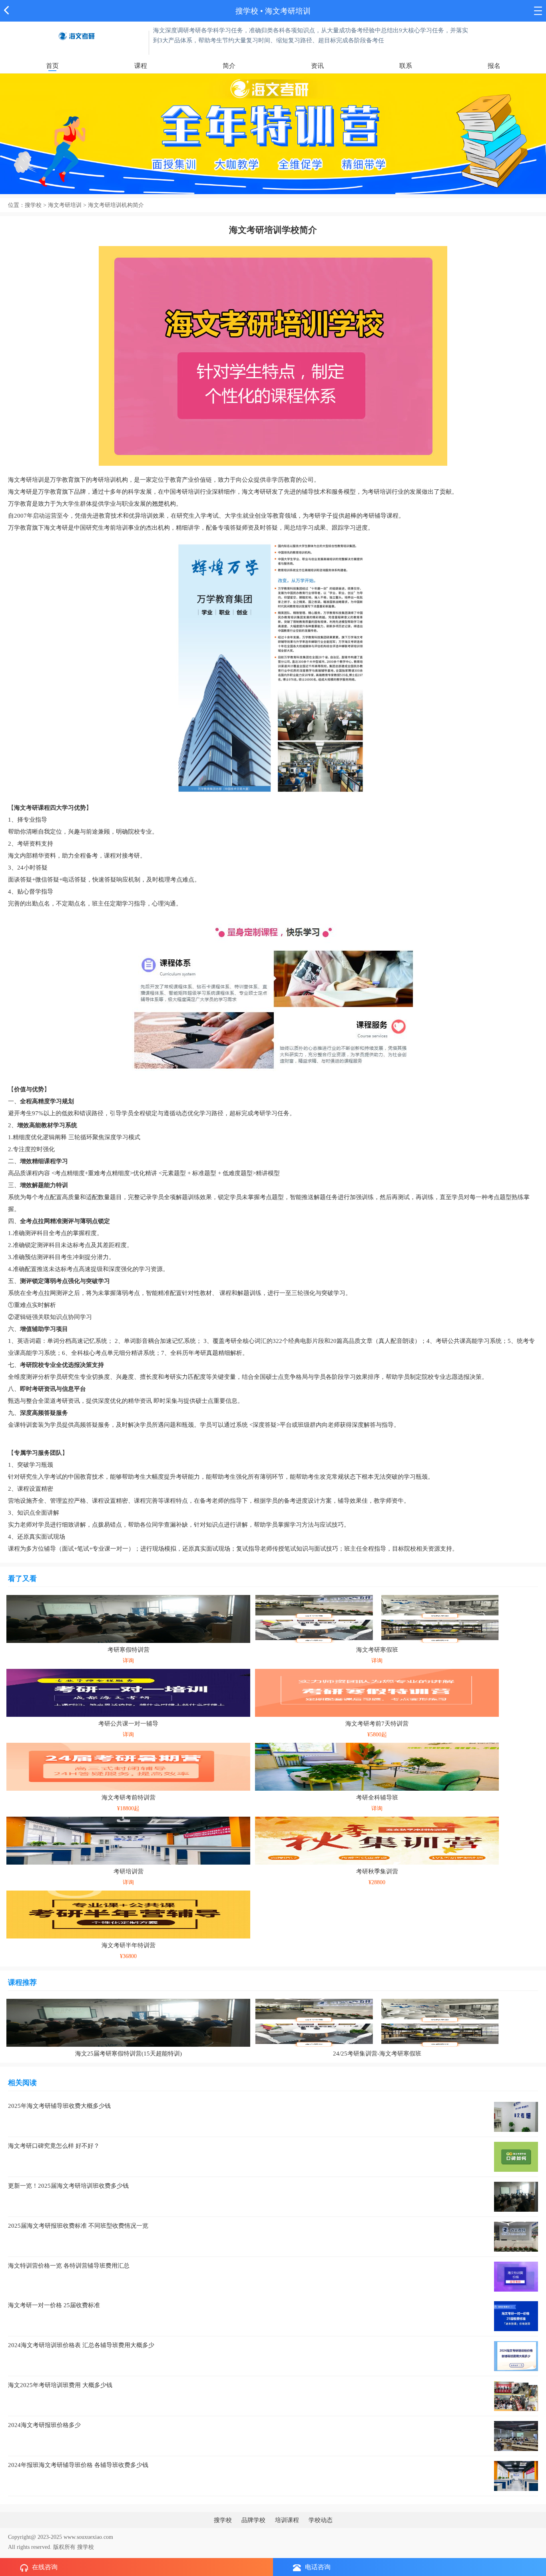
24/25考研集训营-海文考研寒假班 (377, 2054)
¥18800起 (128, 1808)
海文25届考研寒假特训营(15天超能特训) (129, 2054)
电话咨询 (318, 2567)
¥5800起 (377, 1735)
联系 (406, 66)
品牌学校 (253, 2520)
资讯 (317, 66)
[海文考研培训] (76, 35)
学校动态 (321, 2520)
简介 (229, 66)
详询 (128, 1661)
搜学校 (247, 11)
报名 (494, 66)
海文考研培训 (288, 11)
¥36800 (128, 1956)
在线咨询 (45, 2567)
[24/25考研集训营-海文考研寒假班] (377, 2022)
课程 (141, 66)
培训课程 (287, 2520)
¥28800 (377, 1882)
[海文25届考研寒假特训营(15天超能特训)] (128, 2022)
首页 (52, 66)
